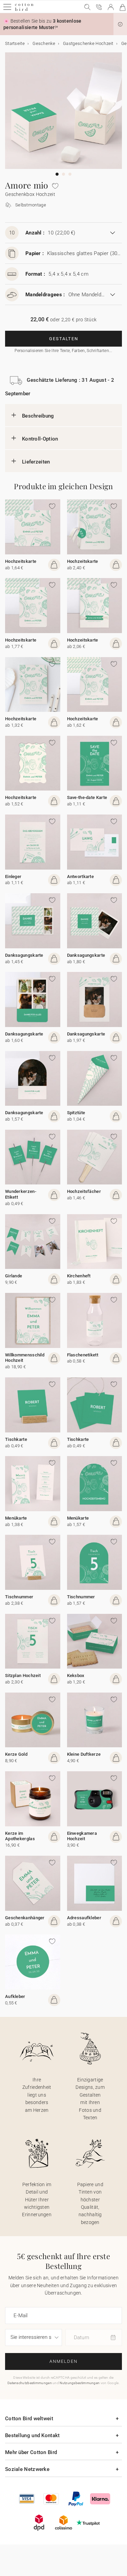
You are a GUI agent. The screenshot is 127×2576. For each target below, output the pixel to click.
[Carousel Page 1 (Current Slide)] (57, 174)
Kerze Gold (16, 1754)
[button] (120, 24)
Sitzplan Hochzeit (23, 1675)
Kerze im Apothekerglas (20, 1836)
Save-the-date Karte (87, 797)
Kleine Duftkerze (84, 1754)
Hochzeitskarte (21, 561)
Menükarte (16, 1518)
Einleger (13, 877)
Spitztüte (76, 1113)
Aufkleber (15, 1996)
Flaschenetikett (83, 1355)
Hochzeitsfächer (84, 1191)
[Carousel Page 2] (63, 174)
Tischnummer (19, 1597)
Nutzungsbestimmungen (80, 2383)
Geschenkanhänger (25, 1918)
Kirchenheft (79, 1276)
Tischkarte (16, 1439)
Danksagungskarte (24, 955)
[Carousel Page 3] (70, 174)
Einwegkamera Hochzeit (82, 1836)
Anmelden (63, 2361)
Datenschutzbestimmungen (30, 2383)
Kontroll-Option (40, 439)
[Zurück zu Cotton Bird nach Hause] (24, 10)
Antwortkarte (81, 877)
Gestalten (64, 339)
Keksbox (76, 1675)
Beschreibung (38, 416)
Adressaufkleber (84, 1918)
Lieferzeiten (36, 462)
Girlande (14, 1276)
